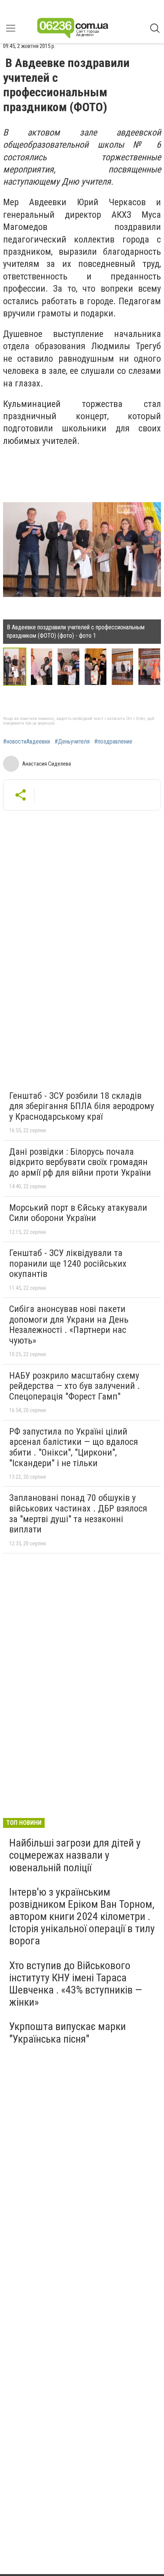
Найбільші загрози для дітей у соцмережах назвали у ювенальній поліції (75, 1855)
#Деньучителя (72, 742)
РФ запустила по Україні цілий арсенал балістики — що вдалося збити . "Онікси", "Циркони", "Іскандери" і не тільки (74, 1447)
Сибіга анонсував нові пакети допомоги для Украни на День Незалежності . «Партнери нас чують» (69, 1325)
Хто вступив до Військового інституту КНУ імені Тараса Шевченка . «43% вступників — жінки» (76, 1984)
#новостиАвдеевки (27, 742)
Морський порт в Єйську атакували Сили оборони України (78, 1213)
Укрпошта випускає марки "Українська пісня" (68, 2033)
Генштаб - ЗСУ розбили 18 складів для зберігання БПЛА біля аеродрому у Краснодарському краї (82, 1106)
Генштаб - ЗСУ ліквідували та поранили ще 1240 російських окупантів (68, 1263)
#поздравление (113, 742)
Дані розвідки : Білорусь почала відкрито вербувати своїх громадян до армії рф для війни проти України (80, 1162)
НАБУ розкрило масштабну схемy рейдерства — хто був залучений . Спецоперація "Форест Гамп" (75, 1386)
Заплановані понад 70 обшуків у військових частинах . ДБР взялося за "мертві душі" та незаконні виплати (78, 1514)
